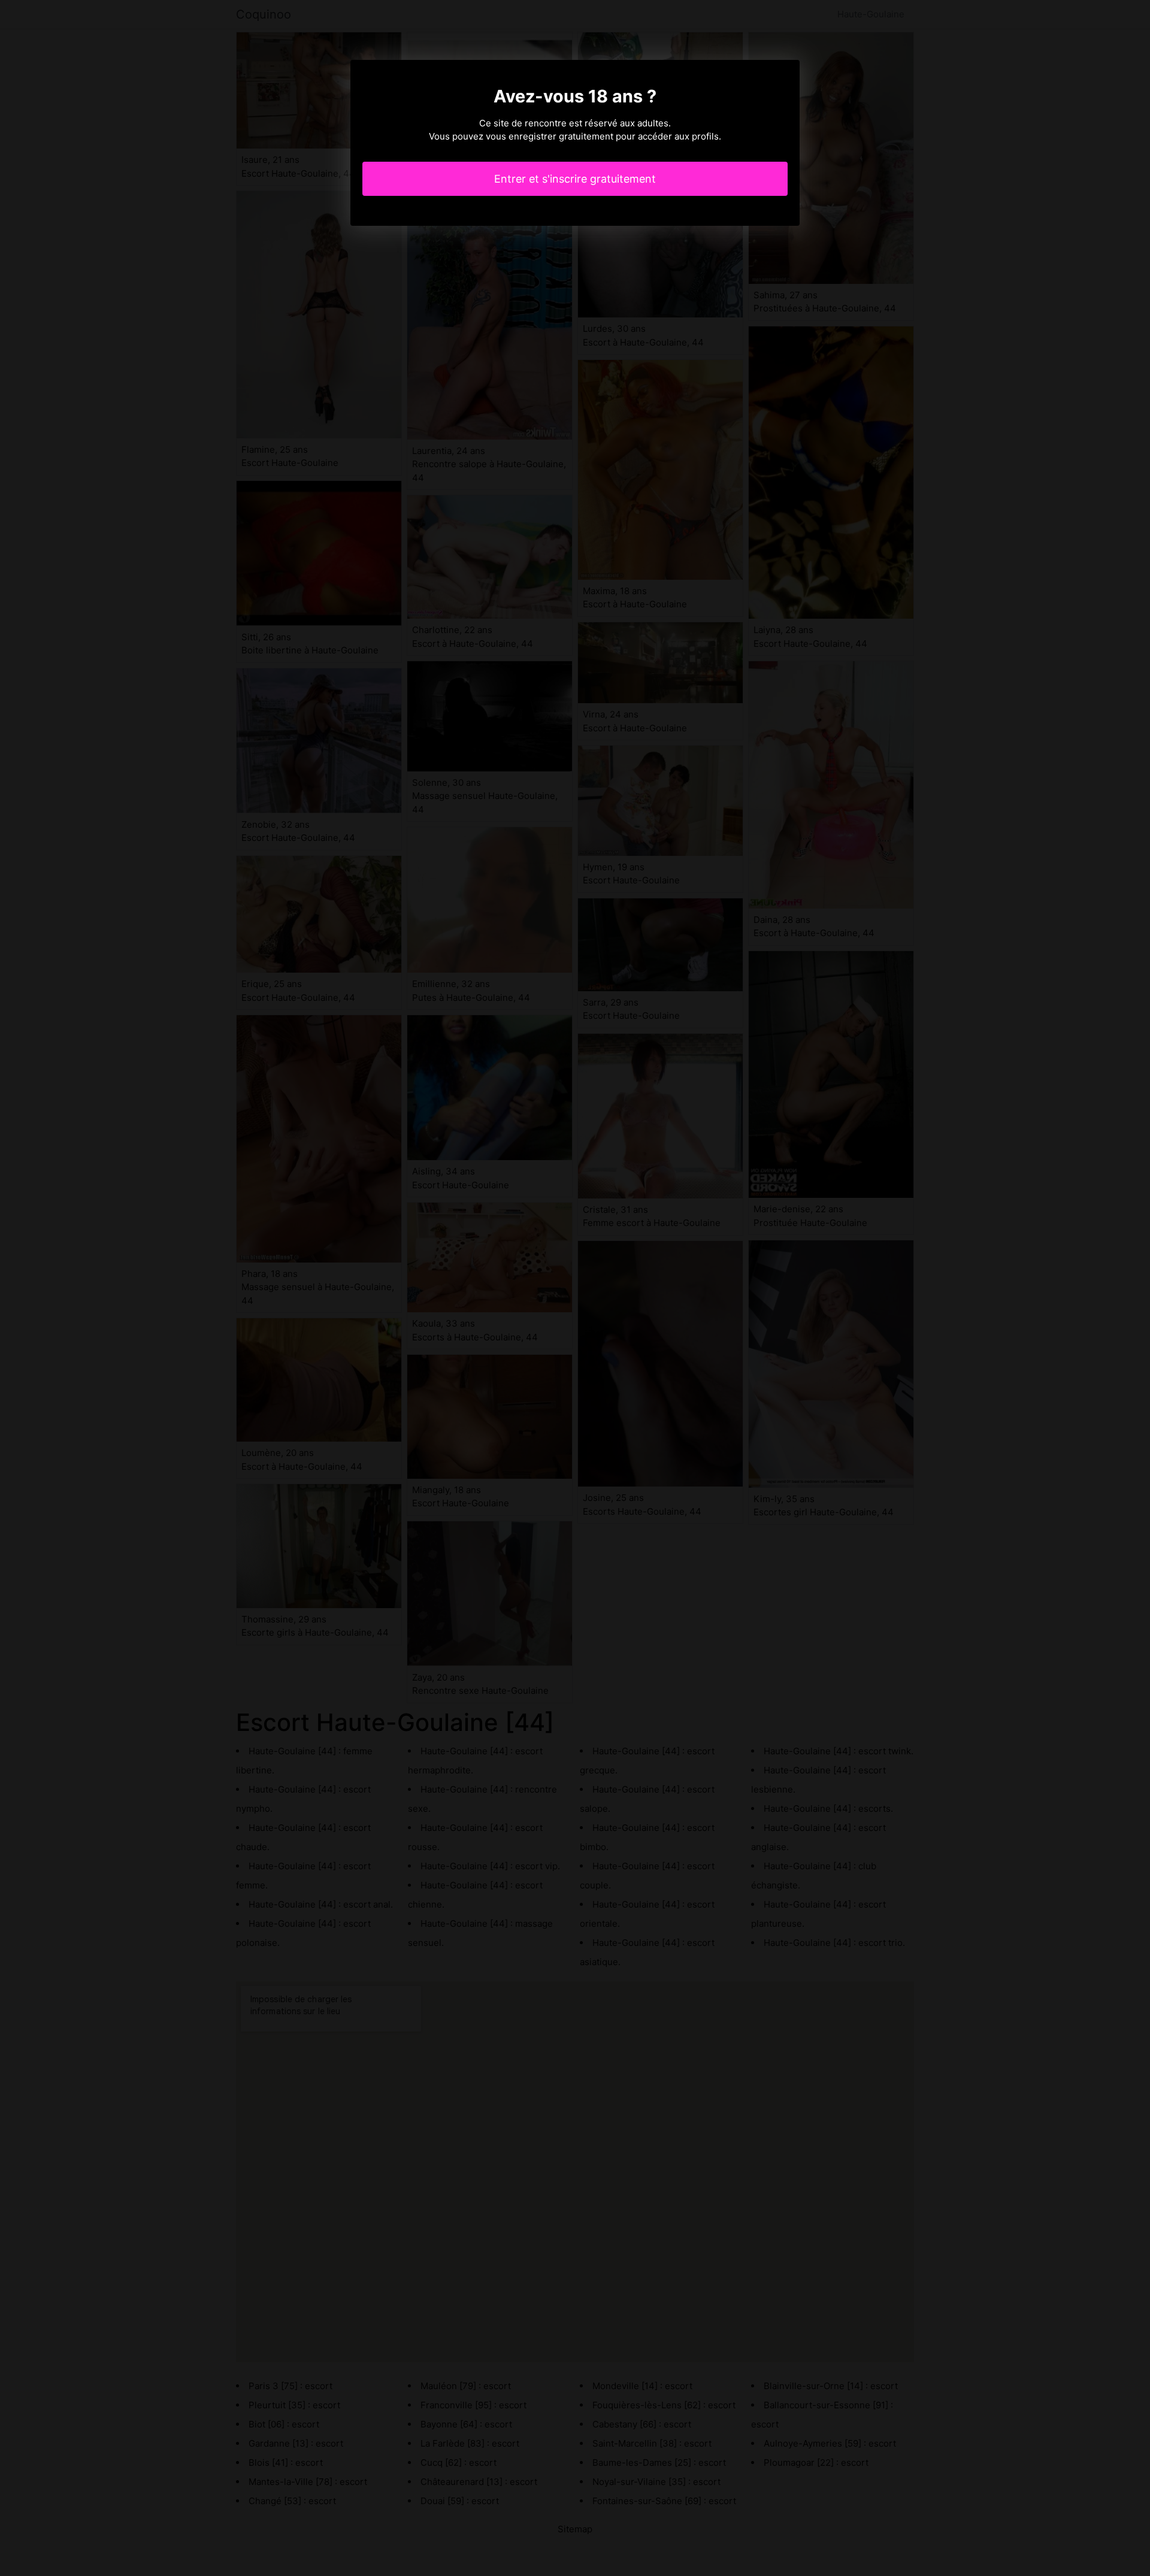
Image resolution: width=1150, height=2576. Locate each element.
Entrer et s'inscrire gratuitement (575, 179)
